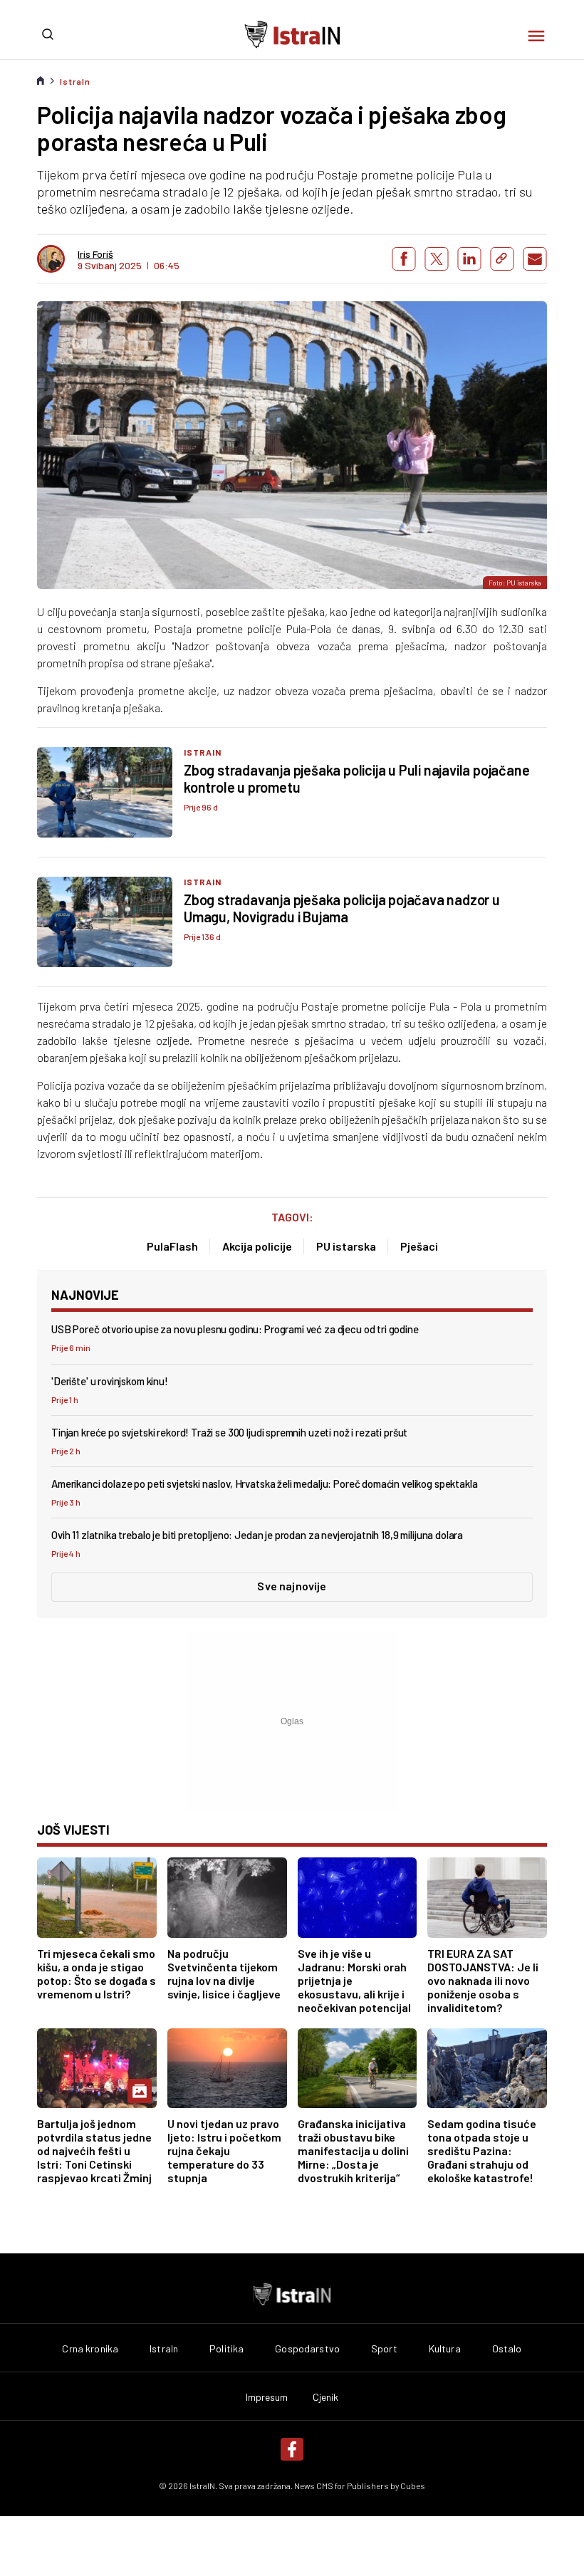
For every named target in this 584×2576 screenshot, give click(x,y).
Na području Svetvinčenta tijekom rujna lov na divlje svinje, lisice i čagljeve (224, 1973)
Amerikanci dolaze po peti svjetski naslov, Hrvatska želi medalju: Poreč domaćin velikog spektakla (264, 1483)
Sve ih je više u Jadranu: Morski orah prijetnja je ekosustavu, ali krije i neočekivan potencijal (354, 1980)
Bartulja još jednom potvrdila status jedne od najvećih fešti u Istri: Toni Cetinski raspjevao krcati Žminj (94, 2150)
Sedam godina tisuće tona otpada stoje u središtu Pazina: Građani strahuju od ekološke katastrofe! (482, 2150)
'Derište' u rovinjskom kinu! (110, 1381)
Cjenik (326, 2397)
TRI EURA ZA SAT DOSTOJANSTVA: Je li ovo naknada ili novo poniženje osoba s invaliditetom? (483, 1980)
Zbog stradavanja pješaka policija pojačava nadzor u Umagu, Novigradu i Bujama (342, 908)
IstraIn (75, 81)
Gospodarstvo (307, 2349)
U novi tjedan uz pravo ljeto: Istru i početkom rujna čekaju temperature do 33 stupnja (224, 2150)
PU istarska (346, 1246)
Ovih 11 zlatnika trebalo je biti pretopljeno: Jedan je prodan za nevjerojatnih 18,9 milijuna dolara (257, 1535)
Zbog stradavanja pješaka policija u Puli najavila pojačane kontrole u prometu (356, 778)
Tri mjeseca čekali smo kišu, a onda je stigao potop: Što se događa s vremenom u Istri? (97, 1973)
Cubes (413, 2486)
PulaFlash (172, 1246)
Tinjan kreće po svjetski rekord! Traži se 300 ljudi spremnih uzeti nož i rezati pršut (229, 1432)
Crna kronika (90, 2349)
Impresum (267, 2397)
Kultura (445, 2349)
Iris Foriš (95, 254)
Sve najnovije (292, 1586)
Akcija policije (257, 1246)
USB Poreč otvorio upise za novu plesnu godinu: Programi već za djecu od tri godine (235, 1329)
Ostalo (507, 2349)
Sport (384, 2349)
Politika (226, 2349)
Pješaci (419, 1246)
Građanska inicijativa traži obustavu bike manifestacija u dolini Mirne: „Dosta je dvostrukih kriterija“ (353, 2150)
